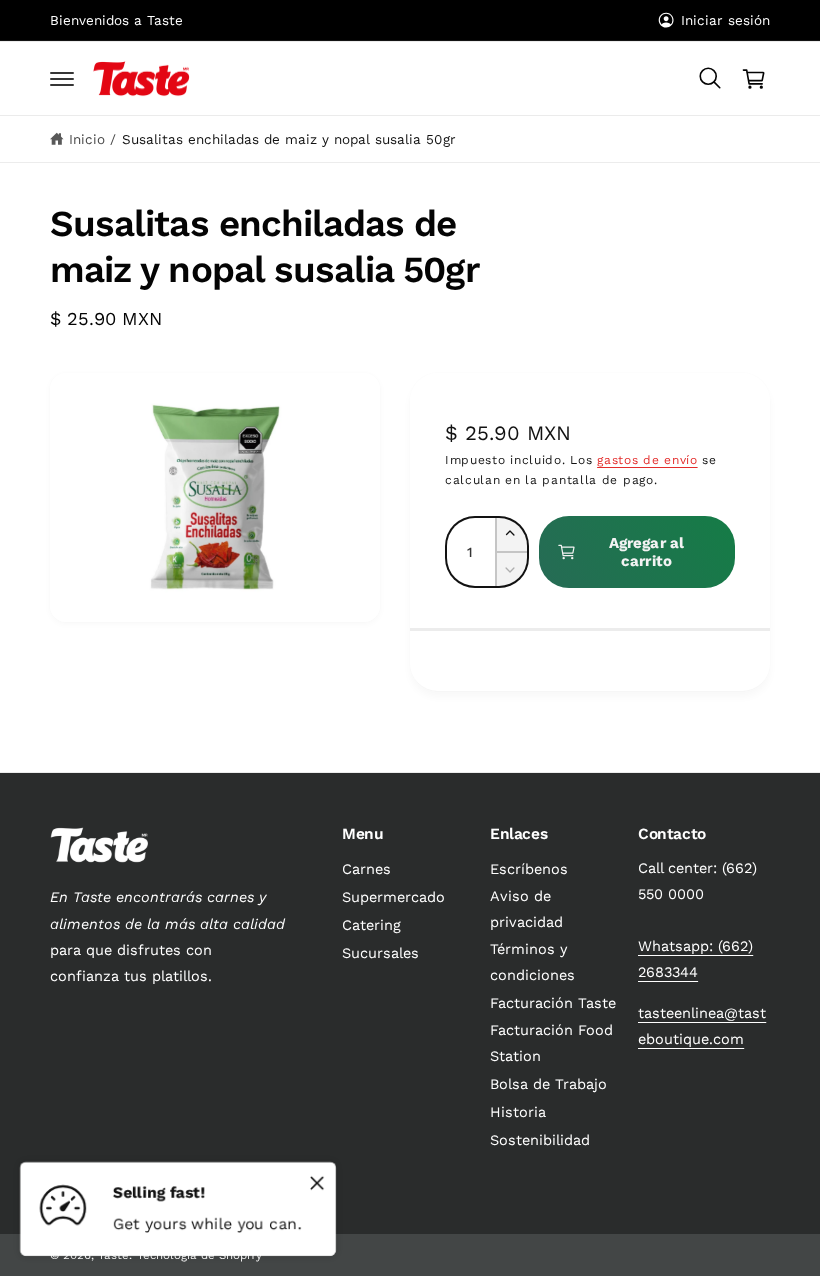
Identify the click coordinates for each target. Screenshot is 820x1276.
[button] (62, 79)
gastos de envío (647, 460)
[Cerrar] (317, 1183)
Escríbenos (529, 869)
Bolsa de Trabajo (548, 1084)
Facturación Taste (553, 1003)
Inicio (87, 139)
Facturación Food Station (551, 1043)
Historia (518, 1112)
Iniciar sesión (725, 20)
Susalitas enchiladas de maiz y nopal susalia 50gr (289, 139)
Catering (371, 925)
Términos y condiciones (532, 962)
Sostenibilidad (540, 1140)
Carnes (366, 869)
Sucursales (380, 953)
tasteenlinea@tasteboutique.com (702, 1026)
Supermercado (393, 897)
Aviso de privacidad (526, 909)
